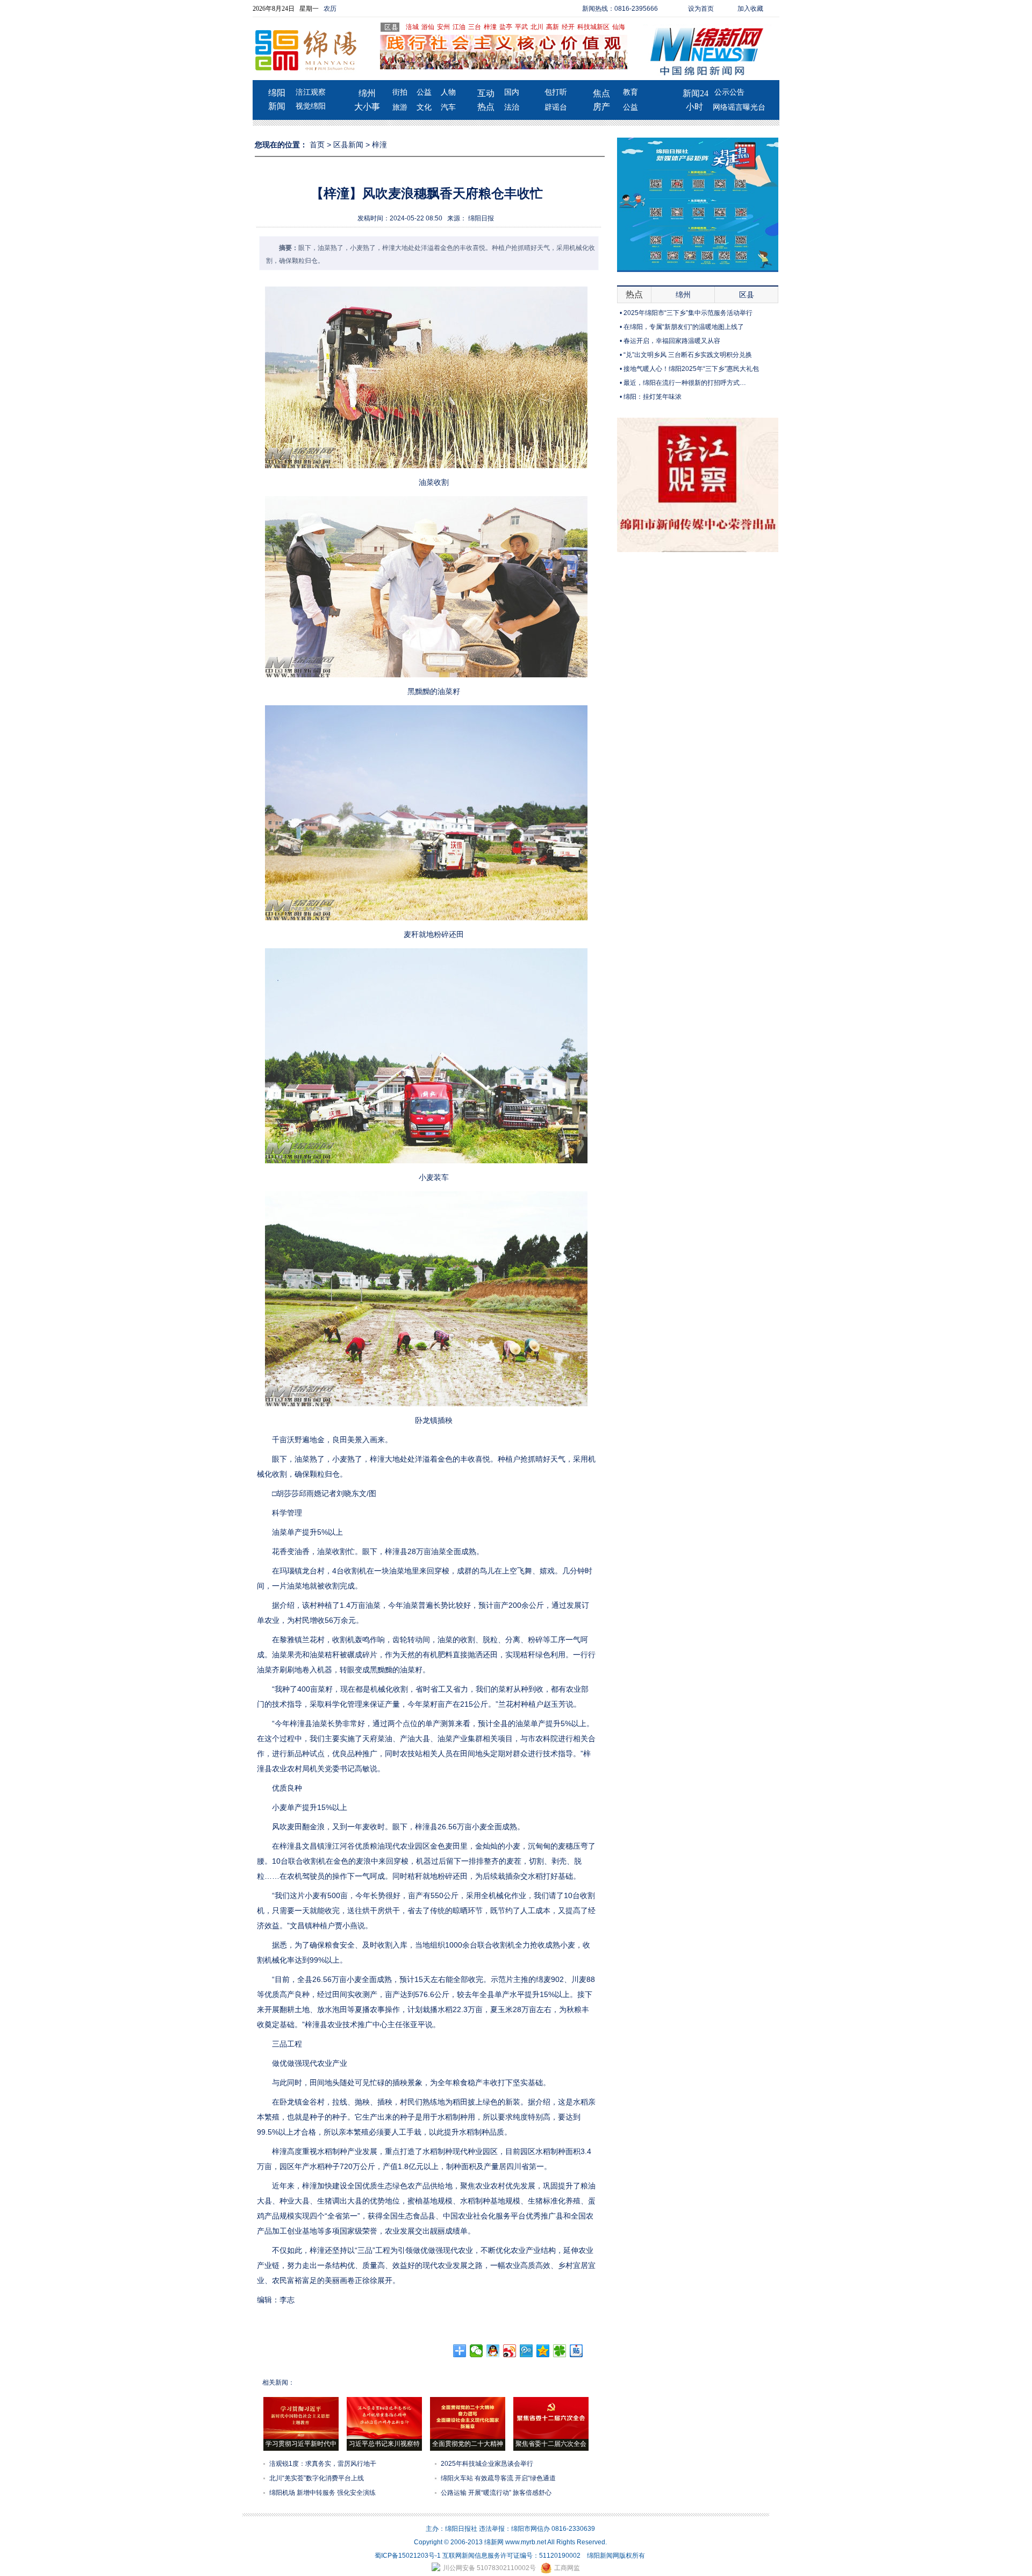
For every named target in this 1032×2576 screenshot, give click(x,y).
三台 (475, 27)
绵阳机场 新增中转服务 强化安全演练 (322, 2493)
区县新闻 (348, 145)
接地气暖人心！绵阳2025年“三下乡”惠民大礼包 (691, 369)
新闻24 (696, 93)
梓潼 (490, 27)
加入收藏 (750, 9)
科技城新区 (593, 27)
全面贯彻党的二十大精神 (468, 2444)
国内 (512, 92)
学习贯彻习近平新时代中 (301, 2444)
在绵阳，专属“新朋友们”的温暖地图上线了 (684, 327)
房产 (601, 107)
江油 (459, 27)
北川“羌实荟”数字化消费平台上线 (317, 2478)
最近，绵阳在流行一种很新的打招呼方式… (685, 383)
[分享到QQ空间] (543, 2351)
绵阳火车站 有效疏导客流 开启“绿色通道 (498, 2478)
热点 (486, 107)
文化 (424, 107)
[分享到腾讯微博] (526, 2351)
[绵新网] (698, 550)
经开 (568, 27)
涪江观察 (311, 92)
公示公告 (729, 92)
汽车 (448, 107)
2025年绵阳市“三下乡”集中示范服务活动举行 (688, 313)
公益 (424, 92)
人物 (448, 92)
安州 (443, 27)
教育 (630, 92)
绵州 (367, 93)
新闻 (277, 106)
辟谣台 (556, 107)
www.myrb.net (526, 2542)
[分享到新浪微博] (510, 2351)
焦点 (601, 93)
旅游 (400, 107)
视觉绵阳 (311, 106)
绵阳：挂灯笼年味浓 (653, 397)
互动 (486, 93)
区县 (747, 295)
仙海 (619, 27)
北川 (537, 27)
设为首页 (701, 9)
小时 (694, 107)
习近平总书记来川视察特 (384, 2444)
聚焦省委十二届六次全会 (551, 2444)
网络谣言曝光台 (739, 107)
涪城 (412, 27)
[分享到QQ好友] (493, 2351)
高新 (553, 27)
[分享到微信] (476, 2351)
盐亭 (506, 27)
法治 (512, 107)
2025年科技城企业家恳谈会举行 (487, 2464)
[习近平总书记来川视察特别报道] (384, 2437)
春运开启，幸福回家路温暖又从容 (672, 341)
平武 (521, 27)
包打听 (556, 92)
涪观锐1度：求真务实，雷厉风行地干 (323, 2464)
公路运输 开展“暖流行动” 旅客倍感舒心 (496, 2493)
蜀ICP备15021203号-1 (408, 2556)
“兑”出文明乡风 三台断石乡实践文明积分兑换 (688, 355)
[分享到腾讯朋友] (560, 2351)
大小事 (367, 107)
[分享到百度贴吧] (576, 2351)
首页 (317, 145)
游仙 (428, 27)
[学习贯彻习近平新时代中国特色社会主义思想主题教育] (301, 2437)
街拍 (400, 92)
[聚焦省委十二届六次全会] (551, 2437)
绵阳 (277, 93)
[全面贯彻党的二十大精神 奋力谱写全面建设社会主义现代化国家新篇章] (468, 2437)
